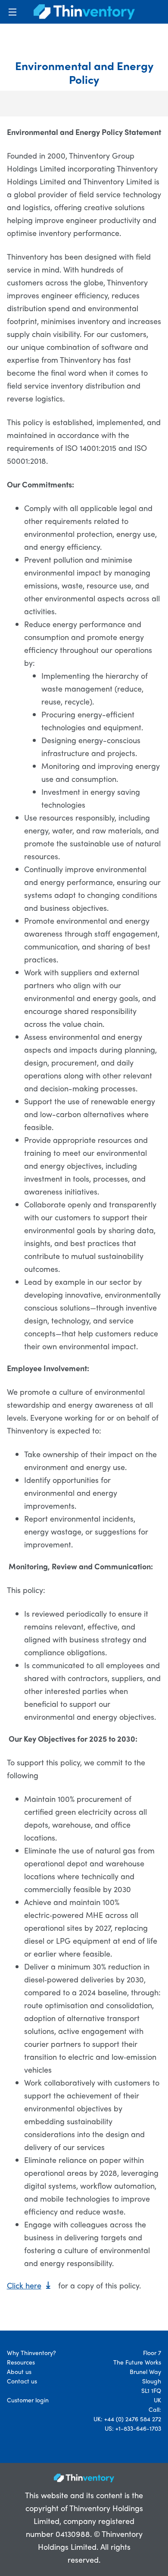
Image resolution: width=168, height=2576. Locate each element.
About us (19, 2371)
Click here (24, 2285)
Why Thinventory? (31, 2352)
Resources (21, 2362)
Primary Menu (12, 12)
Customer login (28, 2400)
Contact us (22, 2381)
